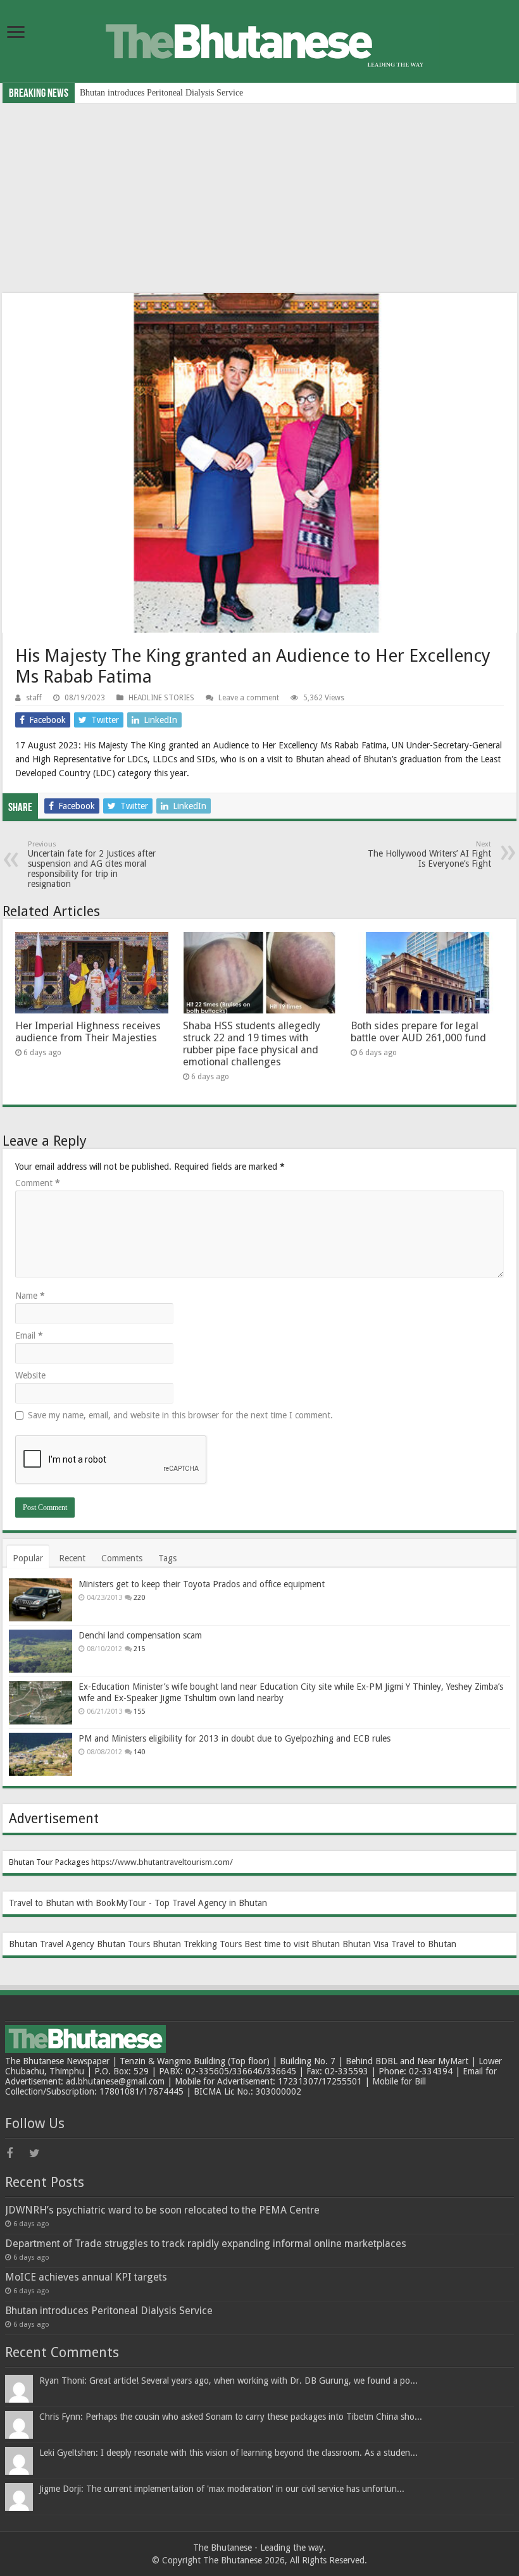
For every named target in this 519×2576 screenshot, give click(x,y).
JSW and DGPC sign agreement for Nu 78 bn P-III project (185, 93)
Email (29, 1335)
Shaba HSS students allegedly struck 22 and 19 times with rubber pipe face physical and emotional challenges (252, 1044)
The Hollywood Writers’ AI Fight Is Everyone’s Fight (429, 854)
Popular (28, 1558)
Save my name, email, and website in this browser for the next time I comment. (180, 1415)
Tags (167, 1558)
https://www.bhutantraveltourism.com (160, 1862)
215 (139, 1649)
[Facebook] (16, 2153)
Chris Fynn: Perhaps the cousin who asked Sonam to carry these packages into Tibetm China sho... (231, 2417)
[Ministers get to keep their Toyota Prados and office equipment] (41, 1600)
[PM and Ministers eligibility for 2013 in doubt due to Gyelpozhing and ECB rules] (41, 1754)
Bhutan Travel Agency (52, 1944)
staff (34, 698)
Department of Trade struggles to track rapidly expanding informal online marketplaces (206, 2244)
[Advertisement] (259, 198)
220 (139, 1598)
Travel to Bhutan (424, 1944)
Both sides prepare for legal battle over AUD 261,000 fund (418, 1032)
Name (30, 1296)
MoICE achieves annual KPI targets (86, 2277)
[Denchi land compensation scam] (41, 1651)
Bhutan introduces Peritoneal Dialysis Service (109, 2311)
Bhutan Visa (366, 1944)
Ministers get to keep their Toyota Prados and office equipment (202, 1584)
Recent (72, 1558)
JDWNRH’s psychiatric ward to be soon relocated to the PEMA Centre (162, 2210)
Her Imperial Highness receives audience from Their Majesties (88, 1032)
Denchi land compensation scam (140, 1635)
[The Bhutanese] (259, 40)
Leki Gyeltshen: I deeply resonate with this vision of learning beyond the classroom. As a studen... (228, 2453)
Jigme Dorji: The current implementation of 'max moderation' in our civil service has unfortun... (222, 2489)
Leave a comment (249, 698)
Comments (122, 1558)
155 (139, 1712)
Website (30, 1375)
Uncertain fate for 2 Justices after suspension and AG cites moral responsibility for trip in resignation (92, 864)
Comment (38, 1183)
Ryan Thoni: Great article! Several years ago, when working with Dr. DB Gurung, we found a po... (228, 2381)
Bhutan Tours (123, 1944)
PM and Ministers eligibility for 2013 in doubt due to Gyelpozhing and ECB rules (234, 1738)
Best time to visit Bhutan (292, 1944)
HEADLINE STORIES (161, 698)
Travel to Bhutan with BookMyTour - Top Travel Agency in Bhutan (138, 1903)
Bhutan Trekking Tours (197, 1944)
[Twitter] (39, 2153)
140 (139, 1752)
